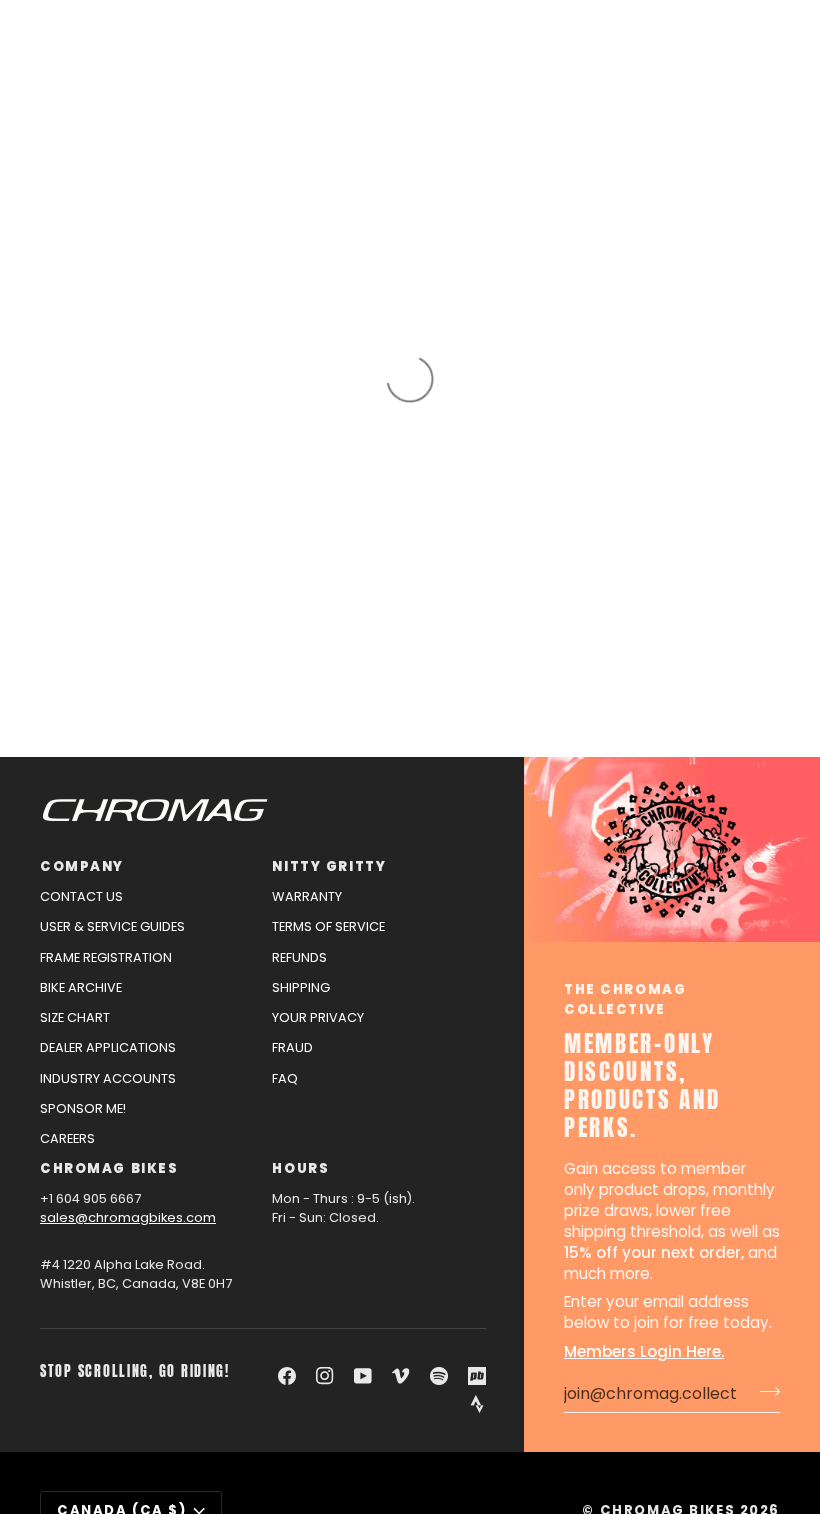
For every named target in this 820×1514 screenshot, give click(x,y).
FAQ (285, 1078)
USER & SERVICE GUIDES (112, 926)
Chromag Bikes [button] (109, 1168)
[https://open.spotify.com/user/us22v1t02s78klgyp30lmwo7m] (439, 1376)
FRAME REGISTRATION (106, 957)
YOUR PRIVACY (318, 1017)
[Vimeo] (401, 1376)
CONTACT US (81, 896)
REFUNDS (299, 957)
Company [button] (82, 866)
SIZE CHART (75, 1017)
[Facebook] (287, 1376)
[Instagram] (325, 1376)
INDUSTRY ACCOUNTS (108, 1078)
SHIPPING (301, 987)
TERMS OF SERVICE (328, 926)
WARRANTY (307, 896)
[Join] (763, 1391)
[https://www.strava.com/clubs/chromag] (477, 1404)
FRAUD (292, 1047)
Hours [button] (300, 1168)
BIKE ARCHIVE (81, 987)
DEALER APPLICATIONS (108, 1047)
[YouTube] (363, 1376)
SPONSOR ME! (83, 1108)
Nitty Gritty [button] (329, 866)
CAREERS (67, 1138)
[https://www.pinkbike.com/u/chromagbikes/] (477, 1376)
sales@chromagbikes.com (128, 1217)
